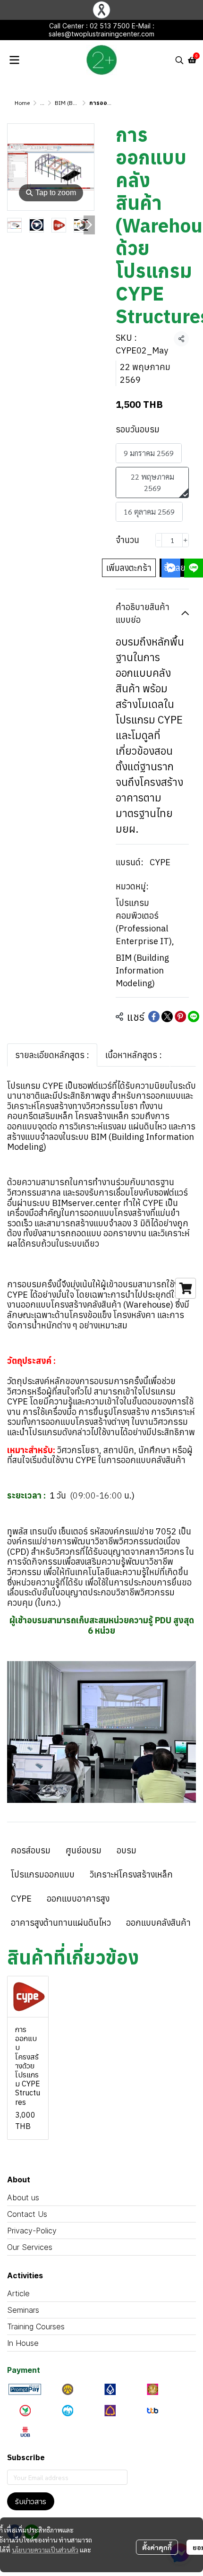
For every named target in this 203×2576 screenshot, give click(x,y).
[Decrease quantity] (159, 540)
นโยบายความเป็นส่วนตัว (45, 2550)
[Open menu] (14, 60)
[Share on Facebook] (154, 1017)
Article (18, 2293)
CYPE (160, 862)
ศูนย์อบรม (84, 1850)
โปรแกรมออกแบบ (43, 1874)
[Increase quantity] (186, 540)
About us (23, 2197)
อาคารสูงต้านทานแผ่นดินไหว (61, 1923)
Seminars (23, 2310)
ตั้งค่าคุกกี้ (157, 2547)
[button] (179, 60)
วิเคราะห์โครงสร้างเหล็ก (131, 1874)
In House (23, 2343)
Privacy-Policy (32, 2231)
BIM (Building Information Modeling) (142, 970)
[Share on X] (167, 1017)
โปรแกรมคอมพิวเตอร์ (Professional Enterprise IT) (145, 922)
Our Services (30, 2247)
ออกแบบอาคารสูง (78, 1899)
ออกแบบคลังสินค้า (158, 1923)
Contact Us (27, 2214)
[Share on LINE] (194, 1017)
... (42, 103)
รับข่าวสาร (31, 2501)
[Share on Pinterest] (180, 1017)
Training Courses (36, 2326)
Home (22, 103)
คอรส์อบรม (31, 1850)
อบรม (127, 1850)
